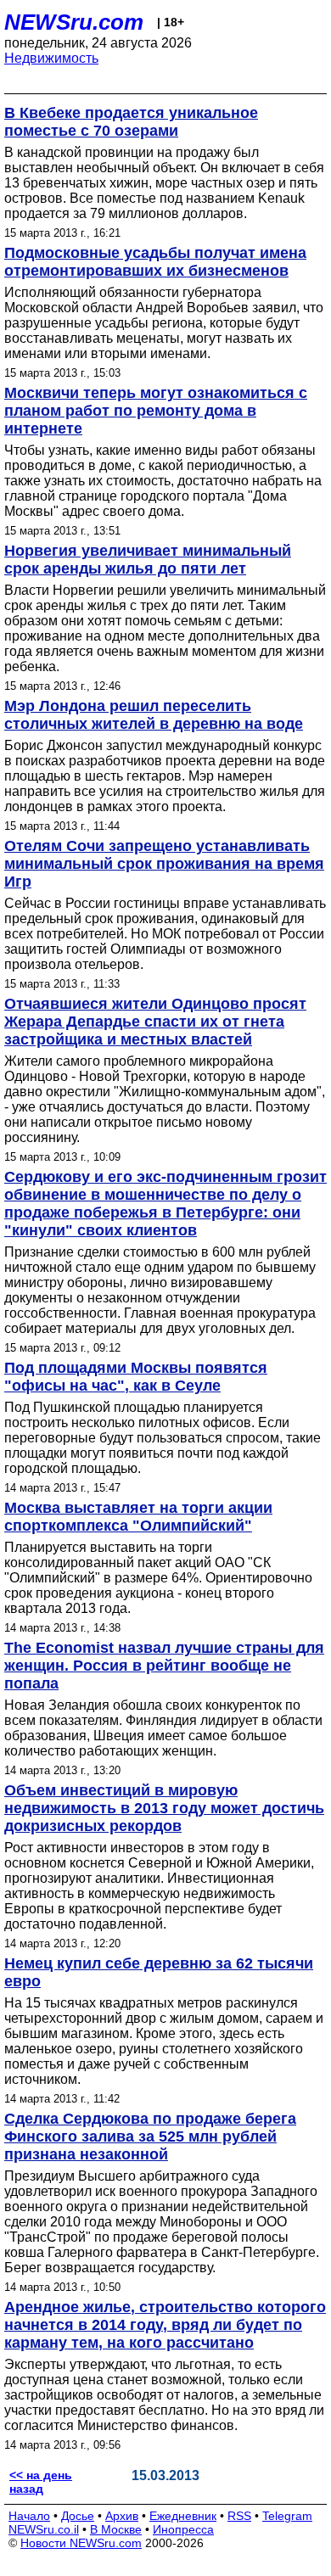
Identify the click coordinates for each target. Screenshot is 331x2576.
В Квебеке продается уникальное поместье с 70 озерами (131, 122)
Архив (122, 2516)
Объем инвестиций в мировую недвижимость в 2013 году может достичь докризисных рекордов (164, 1808)
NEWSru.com (74, 22)
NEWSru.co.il (44, 2529)
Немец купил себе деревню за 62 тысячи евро (159, 1972)
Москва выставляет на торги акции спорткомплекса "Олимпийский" (138, 1517)
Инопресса (183, 2529)
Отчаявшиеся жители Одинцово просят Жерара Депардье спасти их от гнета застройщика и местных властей (155, 1022)
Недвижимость (51, 58)
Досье (78, 2516)
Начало (29, 2516)
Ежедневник (183, 2516)
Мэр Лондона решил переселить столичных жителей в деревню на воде (154, 715)
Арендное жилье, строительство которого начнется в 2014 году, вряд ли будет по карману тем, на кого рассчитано (165, 2325)
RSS (239, 2516)
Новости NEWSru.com (81, 2543)
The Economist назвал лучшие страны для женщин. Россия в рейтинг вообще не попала (164, 1666)
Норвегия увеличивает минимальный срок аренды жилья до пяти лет (148, 560)
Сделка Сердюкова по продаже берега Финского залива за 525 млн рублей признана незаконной (150, 2136)
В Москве (116, 2529)
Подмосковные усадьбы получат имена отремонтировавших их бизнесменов (155, 262)
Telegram (287, 2516)
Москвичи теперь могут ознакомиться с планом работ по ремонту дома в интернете (156, 411)
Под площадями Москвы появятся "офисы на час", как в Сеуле (136, 1377)
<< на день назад (41, 2482)
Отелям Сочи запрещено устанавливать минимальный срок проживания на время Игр (164, 864)
